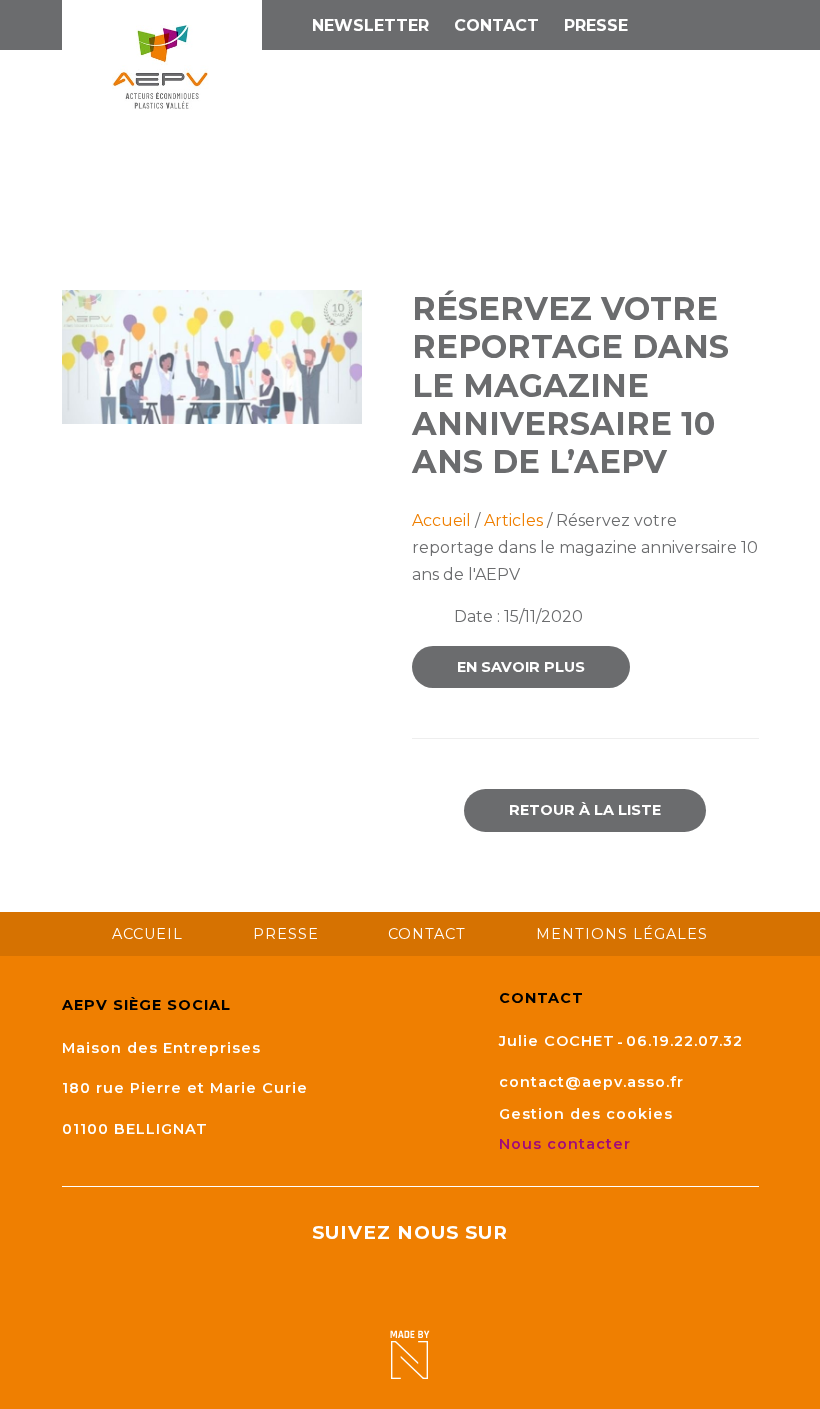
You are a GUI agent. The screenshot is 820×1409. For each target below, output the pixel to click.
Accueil (441, 520)
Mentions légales (622, 934)
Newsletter (370, 25)
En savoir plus (521, 667)
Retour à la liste (585, 810)
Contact (496, 25)
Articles (513, 520)
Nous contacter (567, 1144)
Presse (596, 25)
